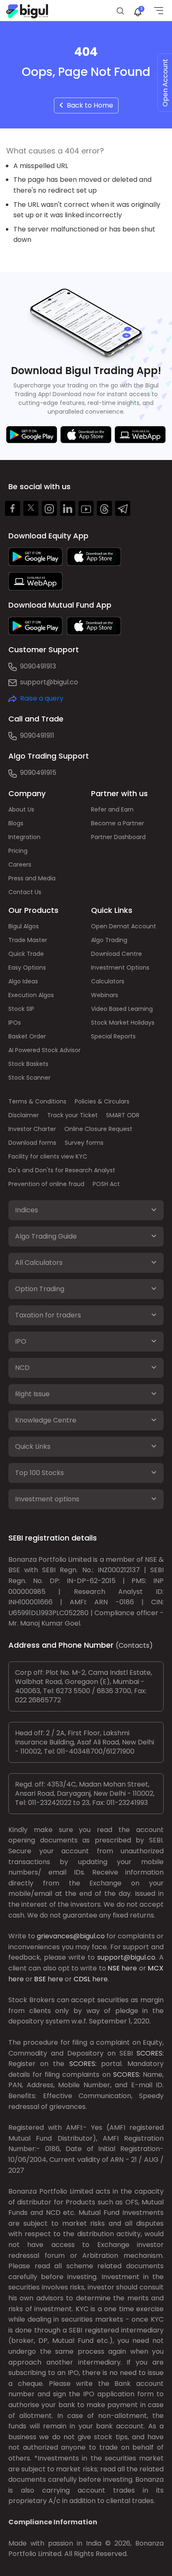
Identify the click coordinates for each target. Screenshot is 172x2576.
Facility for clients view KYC (48, 1156)
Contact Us (25, 892)
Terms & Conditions (37, 1101)
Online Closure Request (98, 1129)
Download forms (32, 1143)
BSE (40, 1979)
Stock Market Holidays (123, 1023)
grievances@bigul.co (71, 1936)
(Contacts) (134, 1645)
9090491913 (38, 666)
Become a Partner (118, 823)
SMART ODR (123, 1115)
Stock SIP (21, 1009)
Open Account (165, 83)
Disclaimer (24, 1115)
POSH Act (106, 1184)
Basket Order (27, 1036)
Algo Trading (109, 940)
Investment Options (120, 968)
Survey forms (84, 1143)
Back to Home (88, 105)
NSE (114, 1968)
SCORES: (150, 2053)
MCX (156, 1968)
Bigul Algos (24, 926)
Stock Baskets (28, 1064)
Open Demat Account (124, 926)
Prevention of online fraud (46, 1184)
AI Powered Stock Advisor (44, 1050)
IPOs (15, 1023)
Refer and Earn (112, 809)
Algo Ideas (23, 981)
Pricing (18, 851)
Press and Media (32, 878)
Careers (20, 865)
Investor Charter (32, 1129)
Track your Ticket (72, 1115)
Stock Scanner (29, 1078)
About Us (21, 809)
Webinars (105, 995)
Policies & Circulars (102, 1101)
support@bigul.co (49, 682)
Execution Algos (31, 995)
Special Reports (113, 1036)
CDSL (82, 1979)
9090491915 (38, 773)
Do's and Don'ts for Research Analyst (62, 1170)
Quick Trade (26, 954)
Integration (24, 837)
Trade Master (28, 940)
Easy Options (27, 968)
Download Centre (116, 954)
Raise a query (42, 698)
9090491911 (37, 735)
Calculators (108, 981)
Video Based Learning (122, 1009)
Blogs (16, 823)
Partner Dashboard (118, 837)
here (129, 1968)
